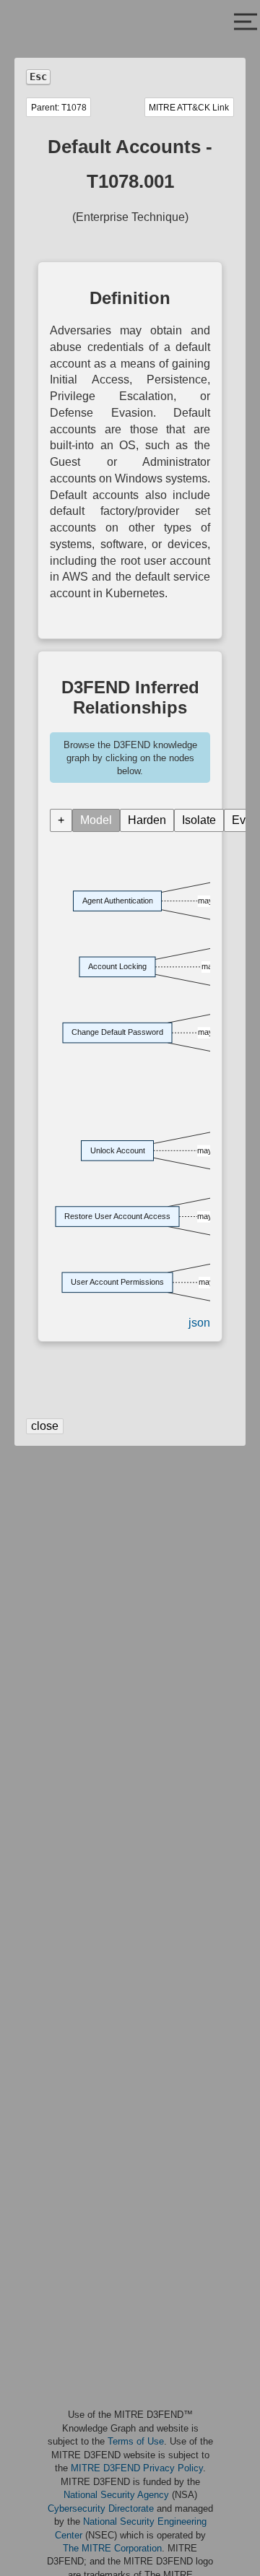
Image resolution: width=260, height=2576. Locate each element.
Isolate (199, 820)
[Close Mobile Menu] (246, 23)
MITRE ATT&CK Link (189, 108)
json (199, 1323)
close (45, 1426)
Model (96, 820)
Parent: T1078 (59, 108)
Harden (147, 820)
